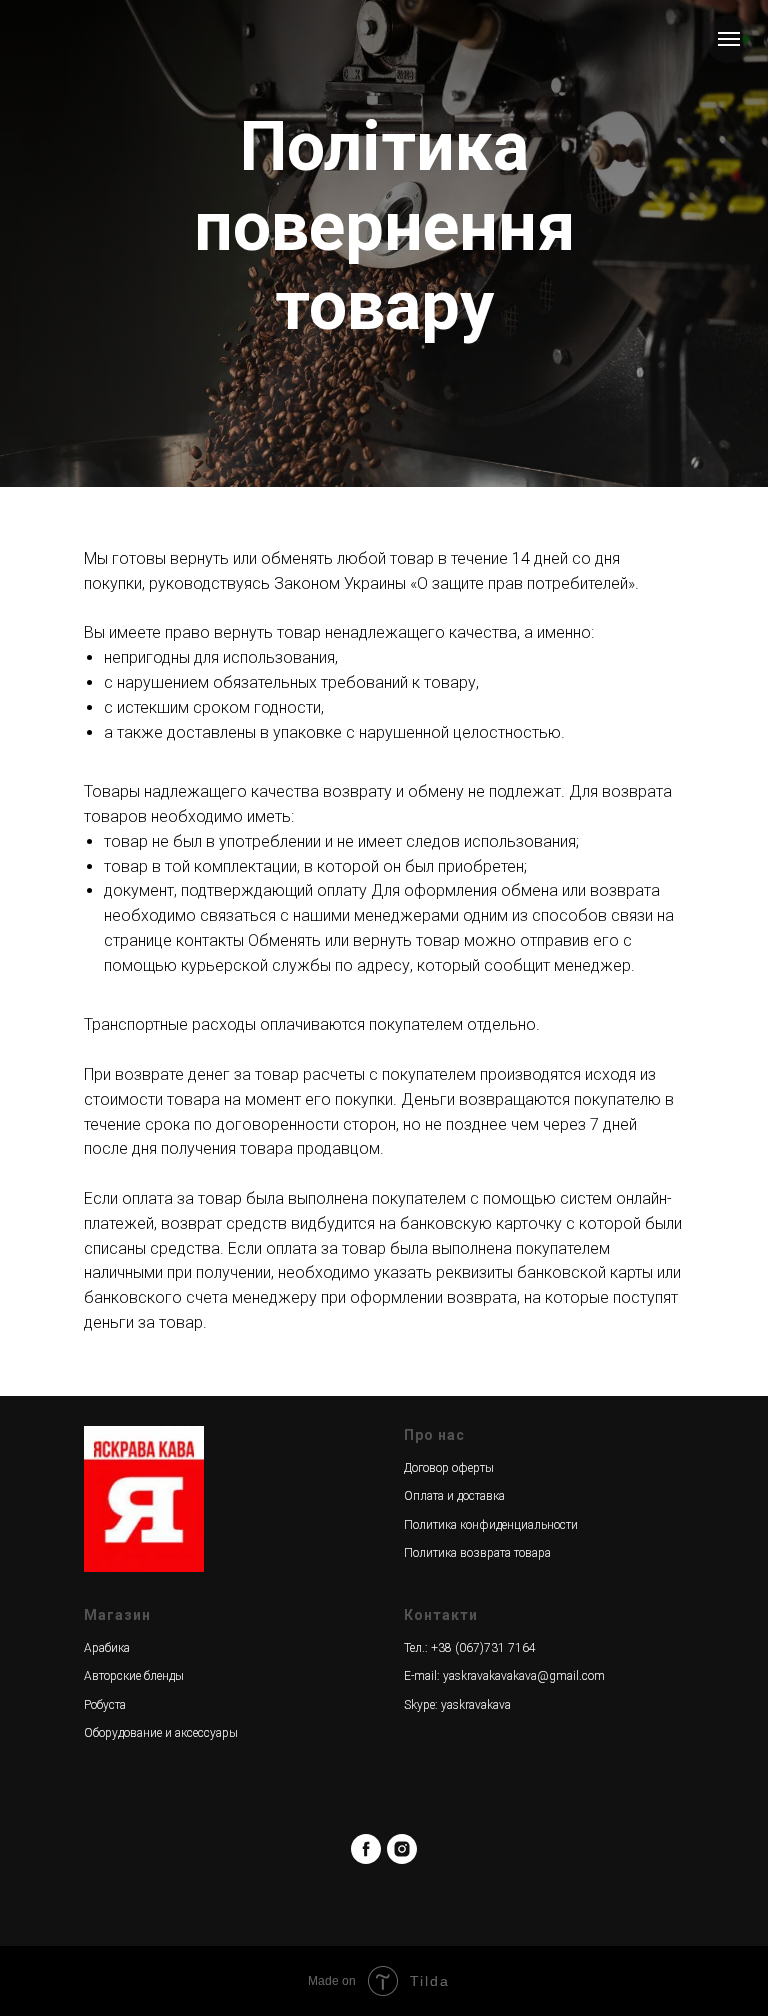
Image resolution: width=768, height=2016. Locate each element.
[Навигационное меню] (729, 39)
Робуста (105, 1705)
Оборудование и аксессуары (161, 1733)
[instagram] (402, 1849)
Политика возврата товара (477, 1553)
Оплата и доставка (454, 1496)
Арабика (107, 1648)
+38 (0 (448, 1648)
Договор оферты (449, 1468)
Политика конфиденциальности (491, 1525)
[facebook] (366, 1849)
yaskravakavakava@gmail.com (524, 1676)
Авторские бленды (134, 1676)
